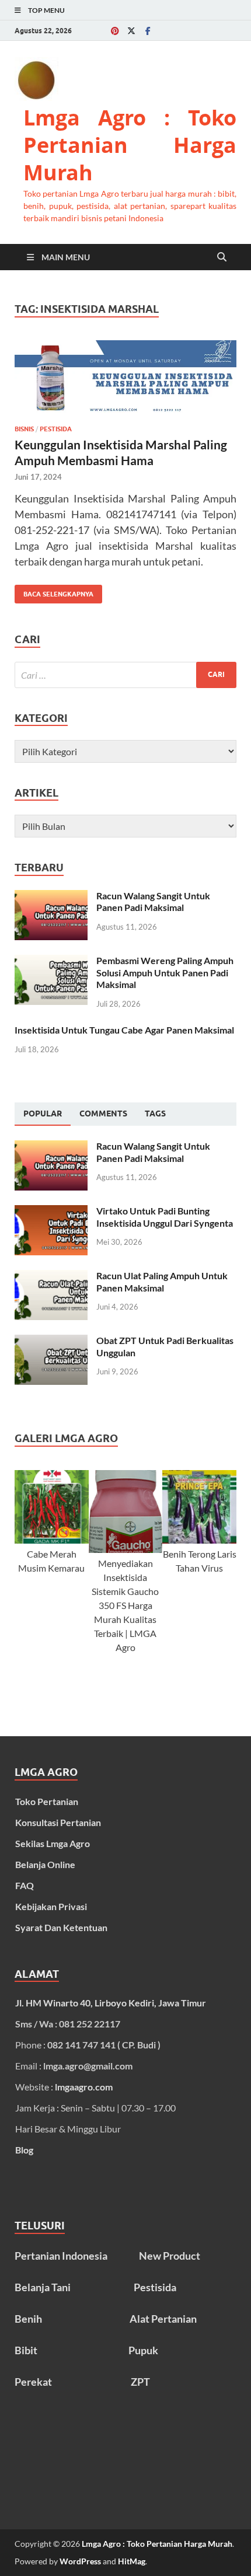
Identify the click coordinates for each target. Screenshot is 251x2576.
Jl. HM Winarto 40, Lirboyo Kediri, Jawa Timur (111, 2003)
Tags (155, 1114)
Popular (43, 1114)
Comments (103, 1114)
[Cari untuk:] (125, 675)
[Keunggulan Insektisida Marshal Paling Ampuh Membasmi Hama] (125, 378)
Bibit (26, 2350)
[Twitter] (131, 31)
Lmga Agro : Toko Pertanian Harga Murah (130, 145)
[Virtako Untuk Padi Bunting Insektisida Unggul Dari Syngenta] (51, 1212)
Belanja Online (45, 1864)
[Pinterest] (115, 31)
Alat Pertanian (163, 2319)
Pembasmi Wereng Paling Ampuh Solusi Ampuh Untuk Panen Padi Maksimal (165, 973)
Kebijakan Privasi (51, 1906)
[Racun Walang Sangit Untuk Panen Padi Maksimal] (51, 897)
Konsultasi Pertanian (58, 1822)
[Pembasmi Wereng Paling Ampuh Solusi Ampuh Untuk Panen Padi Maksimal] (51, 961)
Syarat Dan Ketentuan (61, 1927)
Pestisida (56, 429)
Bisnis (24, 429)
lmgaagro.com (84, 2087)
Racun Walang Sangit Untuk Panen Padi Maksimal (153, 902)
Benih (28, 2319)
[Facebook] (148, 31)
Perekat (33, 2382)
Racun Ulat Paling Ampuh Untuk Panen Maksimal (162, 1282)
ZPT (140, 2382)
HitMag (132, 2561)
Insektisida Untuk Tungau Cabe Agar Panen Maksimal (124, 1030)
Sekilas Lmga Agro (53, 1843)
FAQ (25, 1885)
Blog (24, 2150)
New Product (170, 2256)
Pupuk (143, 2350)
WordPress (80, 2561)
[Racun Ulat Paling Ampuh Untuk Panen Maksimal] (51, 1277)
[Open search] (222, 257)
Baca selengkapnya (54, 591)
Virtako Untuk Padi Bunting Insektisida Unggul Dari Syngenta (165, 1217)
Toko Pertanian (47, 1801)
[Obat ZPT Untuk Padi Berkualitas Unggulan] (51, 1341)
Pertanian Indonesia (61, 2256)
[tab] (43, 1114)
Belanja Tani (43, 2287)
